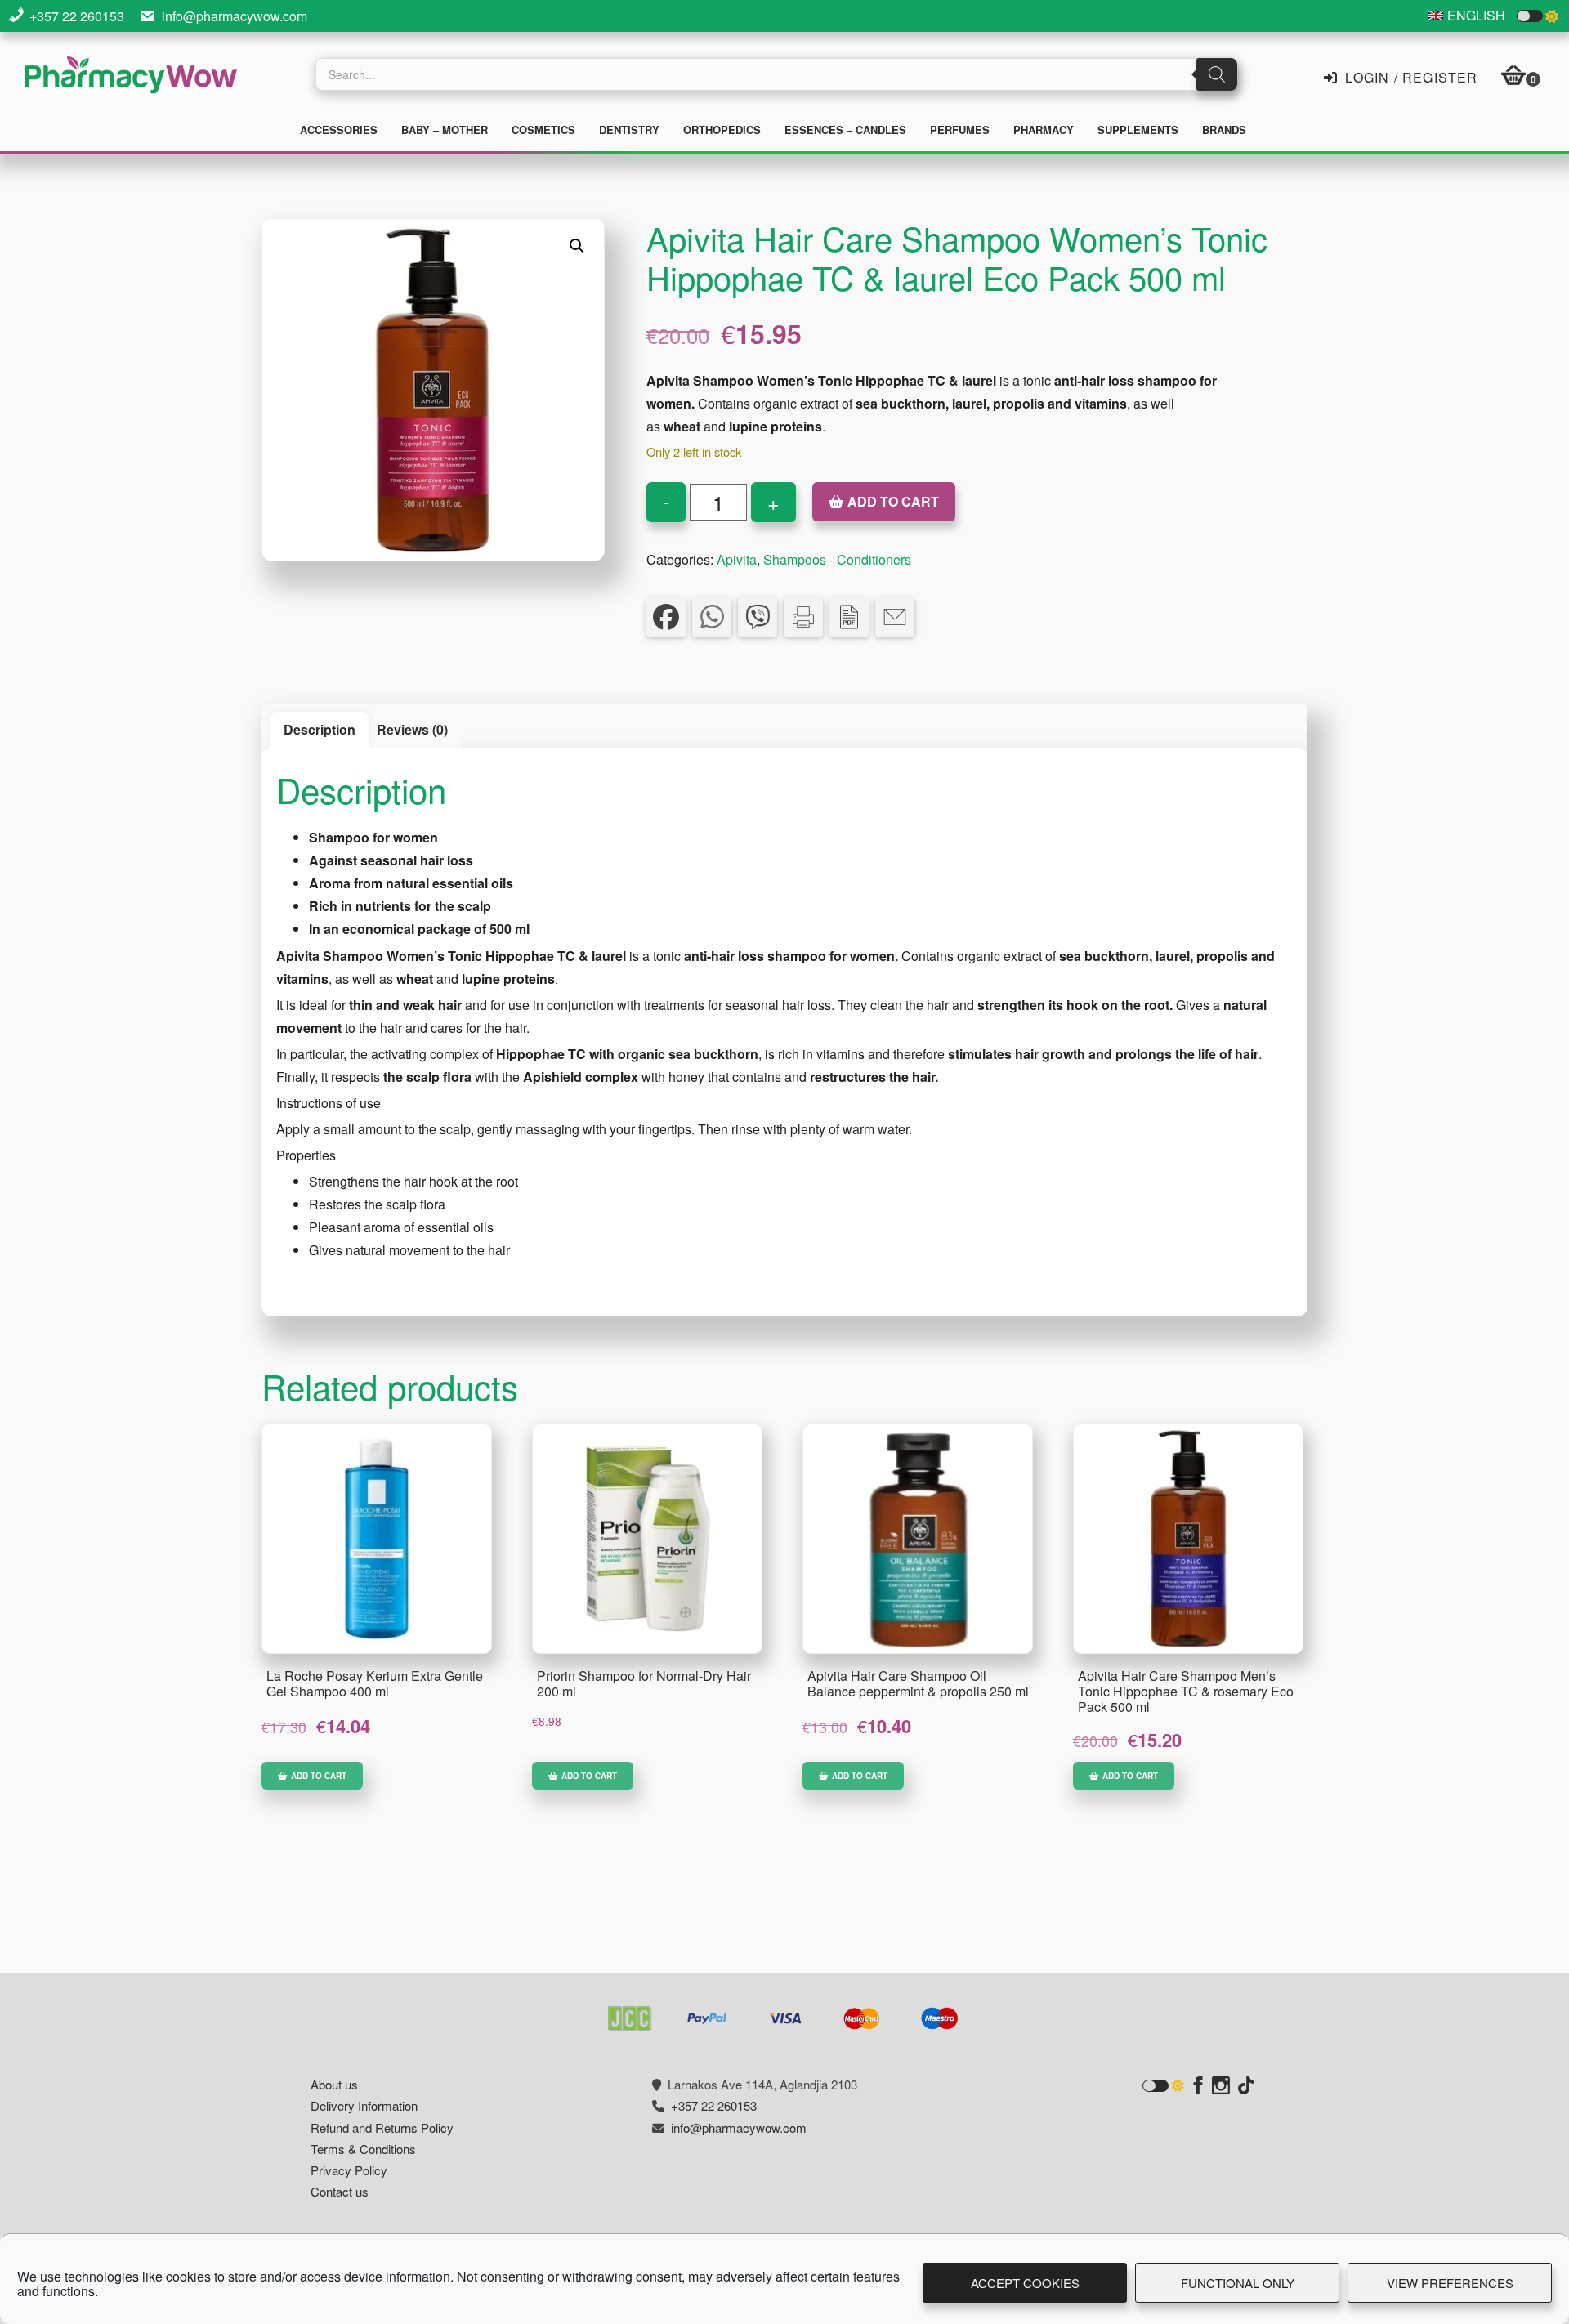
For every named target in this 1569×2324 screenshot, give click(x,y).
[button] (577, 246)
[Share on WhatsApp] (712, 617)
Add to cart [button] (319, 1776)
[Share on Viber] (758, 617)
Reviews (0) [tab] (412, 729)
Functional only (1238, 2283)
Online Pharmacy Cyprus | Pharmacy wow (131, 77)
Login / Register (1409, 76)
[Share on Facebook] (666, 617)
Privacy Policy (349, 2170)
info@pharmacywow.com (235, 16)
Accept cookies (1025, 2283)
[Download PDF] (849, 617)
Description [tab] (320, 729)
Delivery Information (364, 2105)
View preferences (1450, 2283)
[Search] (1217, 74)
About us (334, 2084)
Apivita (737, 559)
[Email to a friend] (895, 617)
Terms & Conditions (363, 2149)
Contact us (340, 2191)
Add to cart (893, 501)
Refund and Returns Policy (382, 2127)
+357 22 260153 (77, 16)
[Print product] (803, 617)
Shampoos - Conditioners (837, 559)
